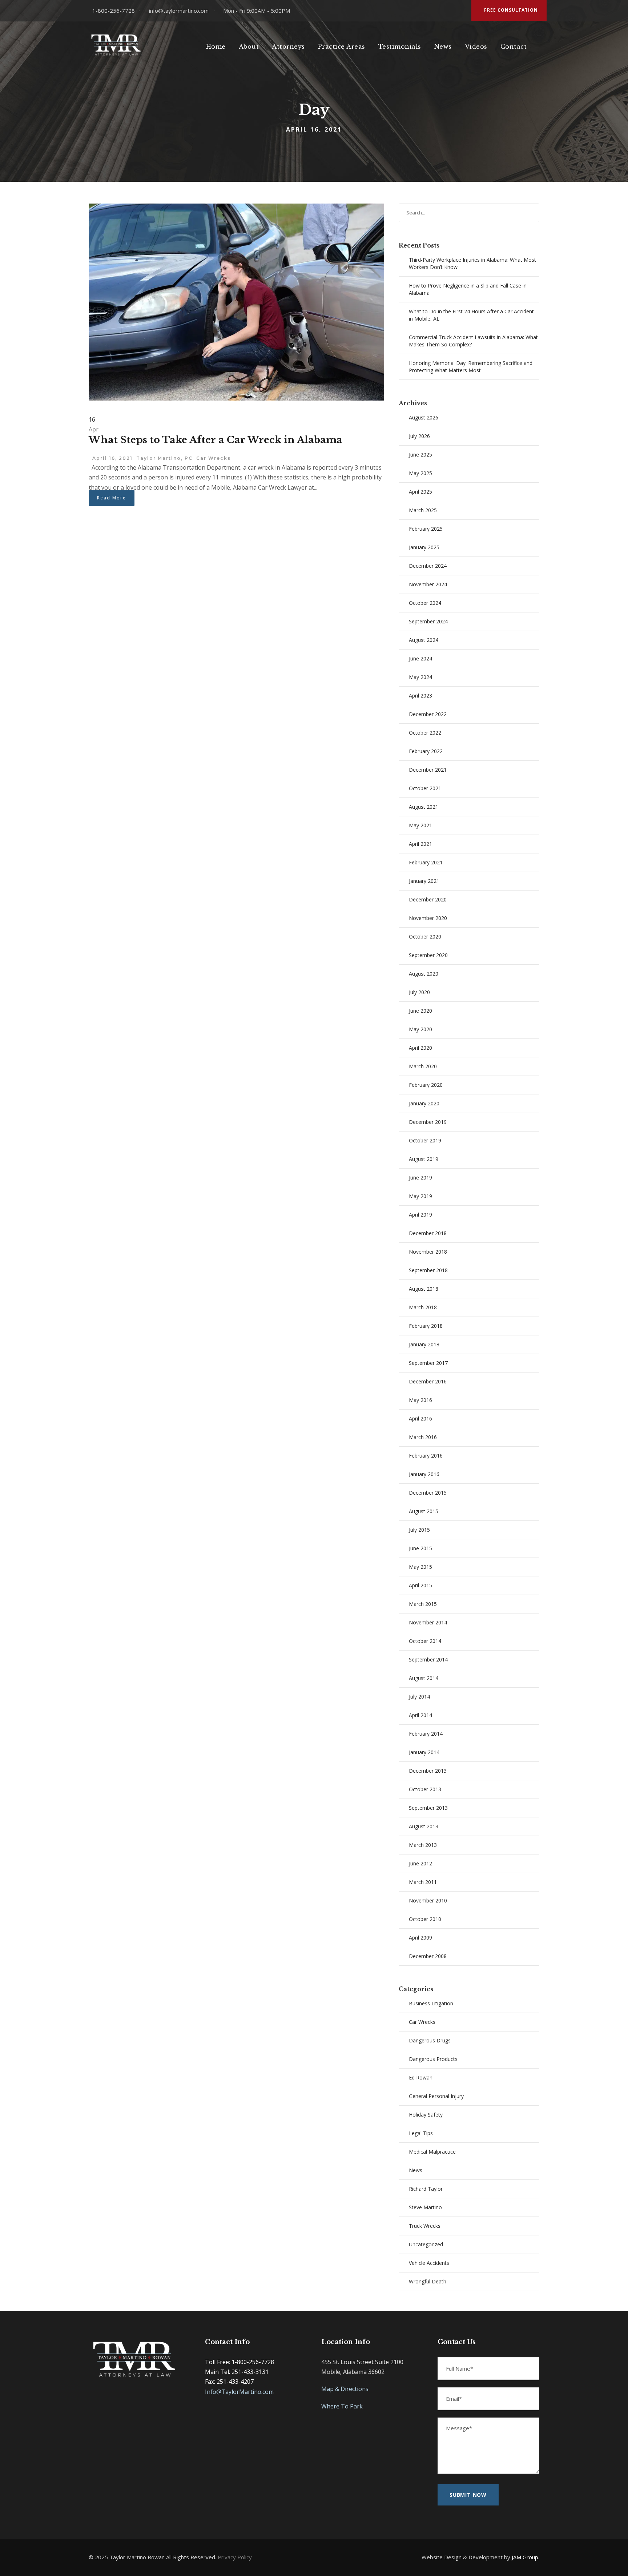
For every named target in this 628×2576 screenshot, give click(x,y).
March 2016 (423, 1437)
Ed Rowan (421, 2077)
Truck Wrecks (425, 2226)
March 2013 (423, 1845)
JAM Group (525, 2557)
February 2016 (426, 1456)
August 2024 (424, 640)
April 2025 (420, 492)
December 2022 (428, 714)
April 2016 (420, 1418)
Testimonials (400, 47)
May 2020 (420, 1029)
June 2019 (420, 1178)
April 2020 (420, 1048)
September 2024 (428, 621)
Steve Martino (425, 2207)
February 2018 (426, 1326)
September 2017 (428, 1363)
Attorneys (288, 47)
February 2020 (426, 1085)
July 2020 (419, 992)
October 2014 (425, 1641)
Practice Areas (342, 47)
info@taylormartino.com (179, 11)
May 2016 (420, 1400)
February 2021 (426, 862)
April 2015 (420, 1585)
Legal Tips (421, 2133)
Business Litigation (431, 2003)
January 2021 (424, 881)
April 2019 (420, 1215)
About (249, 47)
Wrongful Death (428, 2281)
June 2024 (420, 658)
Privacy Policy (235, 2557)
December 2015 (428, 1493)
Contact (514, 47)
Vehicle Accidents (429, 2263)
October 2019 (425, 1140)
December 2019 (428, 1122)
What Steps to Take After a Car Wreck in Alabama (216, 440)
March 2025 (423, 510)
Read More (112, 498)
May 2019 (420, 1196)
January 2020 (424, 1103)
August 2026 (424, 417)
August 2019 (424, 1159)
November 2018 (428, 1252)
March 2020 (423, 1066)
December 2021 (428, 770)
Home (216, 47)
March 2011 (423, 1882)
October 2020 (425, 937)
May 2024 (420, 677)
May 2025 (420, 473)
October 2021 (425, 788)
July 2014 (419, 1697)
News (443, 47)
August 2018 (424, 1289)
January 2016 (424, 1474)
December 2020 (428, 899)
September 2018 (428, 1270)
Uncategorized (426, 2244)
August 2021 (424, 807)
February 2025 (426, 529)
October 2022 (425, 733)
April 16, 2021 (112, 458)
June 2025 (420, 455)
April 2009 (420, 1938)
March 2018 (423, 1307)
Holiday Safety (426, 2115)
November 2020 (428, 918)
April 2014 (420, 1715)
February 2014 (426, 1734)
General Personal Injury (436, 2096)
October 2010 (425, 1919)
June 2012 (420, 1863)
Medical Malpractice (432, 2152)
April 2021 (420, 844)
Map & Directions (345, 2389)
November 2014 (428, 1622)
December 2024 (428, 566)
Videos (476, 47)
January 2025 (424, 547)
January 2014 (424, 1752)
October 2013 (425, 1789)
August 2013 (424, 1826)
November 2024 (428, 584)
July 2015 (419, 1530)
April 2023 (420, 696)
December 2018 (428, 1233)
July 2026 (419, 436)
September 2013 (428, 1808)
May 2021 (420, 825)
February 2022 (426, 751)
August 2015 (424, 1511)
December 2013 (428, 1771)
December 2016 (428, 1381)
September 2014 (428, 1659)
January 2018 (424, 1344)
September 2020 (428, 955)
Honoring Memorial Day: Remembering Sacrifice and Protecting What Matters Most (471, 367)
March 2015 (423, 1604)
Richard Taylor (426, 2189)
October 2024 (425, 603)
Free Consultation (511, 10)
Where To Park (342, 2406)
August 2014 (424, 1678)
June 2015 (420, 1548)
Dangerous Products (433, 2059)
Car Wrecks (214, 458)
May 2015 (420, 1567)
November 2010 (428, 1900)
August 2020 (424, 974)
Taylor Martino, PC (164, 458)
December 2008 (428, 1956)
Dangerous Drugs (430, 2040)
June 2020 (420, 1011)
